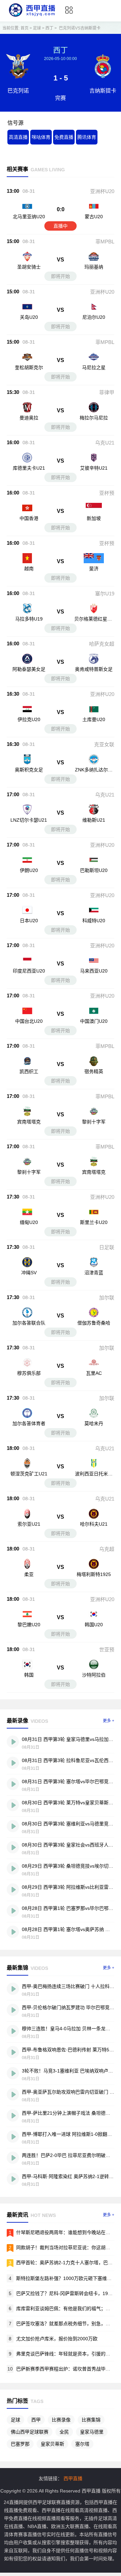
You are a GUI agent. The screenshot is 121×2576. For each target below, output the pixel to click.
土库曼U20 (94, 719)
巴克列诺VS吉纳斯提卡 (80, 28)
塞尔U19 (105, 594)
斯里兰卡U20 (94, 1222)
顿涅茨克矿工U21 (29, 1474)
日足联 (107, 1247)
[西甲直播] (32, 17)
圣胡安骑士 (29, 267)
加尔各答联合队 (29, 1323)
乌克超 (107, 1549)
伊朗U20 (29, 870)
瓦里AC (94, 1373)
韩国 (29, 1675)
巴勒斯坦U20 (94, 870)
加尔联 (107, 1298)
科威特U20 (94, 921)
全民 (64, 2432)
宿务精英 (94, 1071)
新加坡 (94, 518)
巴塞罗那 (20, 2444)
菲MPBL (105, 242)
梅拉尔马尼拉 (94, 418)
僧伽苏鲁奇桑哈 (94, 1323)
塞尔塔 (82, 2444)
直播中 (61, 226)
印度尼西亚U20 (29, 971)
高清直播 (18, 137)
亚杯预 (107, 493)
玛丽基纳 (94, 267)
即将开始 (61, 276)
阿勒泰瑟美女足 (29, 669)
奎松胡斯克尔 (29, 367)
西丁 (49, 28)
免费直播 (64, 137)
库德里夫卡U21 (29, 468)
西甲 (36, 2420)
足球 (37, 28)
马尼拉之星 (94, 367)
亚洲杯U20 (102, 191)
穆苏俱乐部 (29, 1373)
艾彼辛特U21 (94, 468)
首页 (25, 28)
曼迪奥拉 (29, 418)
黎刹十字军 (94, 1122)
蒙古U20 (94, 217)
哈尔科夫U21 (94, 1524)
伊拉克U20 (29, 719)
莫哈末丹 (94, 1423)
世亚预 (107, 1650)
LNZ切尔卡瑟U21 (29, 820)
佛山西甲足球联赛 (30, 2432)
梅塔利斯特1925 (94, 1574)
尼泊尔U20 (94, 317)
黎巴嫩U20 (29, 1625)
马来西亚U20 (94, 971)
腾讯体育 (87, 137)
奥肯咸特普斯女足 (94, 669)
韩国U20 (94, 1625)
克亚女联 (104, 744)
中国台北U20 (29, 1021)
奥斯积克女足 (29, 770)
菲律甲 (107, 392)
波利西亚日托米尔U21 (94, 1477)
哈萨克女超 (102, 644)
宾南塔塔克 (29, 1122)
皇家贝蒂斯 (52, 2444)
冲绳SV (29, 1273)
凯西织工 (29, 1071)
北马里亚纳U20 (29, 217)
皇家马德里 (92, 2432)
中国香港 (29, 518)
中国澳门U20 (94, 1021)
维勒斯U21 (94, 820)
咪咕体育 (41, 137)
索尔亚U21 (29, 1524)
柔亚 (29, 1574)
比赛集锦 (91, 2420)
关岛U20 (29, 317)
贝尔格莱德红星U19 (94, 622)
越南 (29, 569)
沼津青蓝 (94, 1273)
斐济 (94, 569)
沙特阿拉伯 (94, 1675)
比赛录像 (61, 2420)
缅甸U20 (29, 1222)
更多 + (109, 1721)
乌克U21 (105, 443)
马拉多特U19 (29, 619)
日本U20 (29, 921)
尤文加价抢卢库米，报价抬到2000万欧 (57, 2339)
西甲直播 (73, 2478)
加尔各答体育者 (29, 1423)
